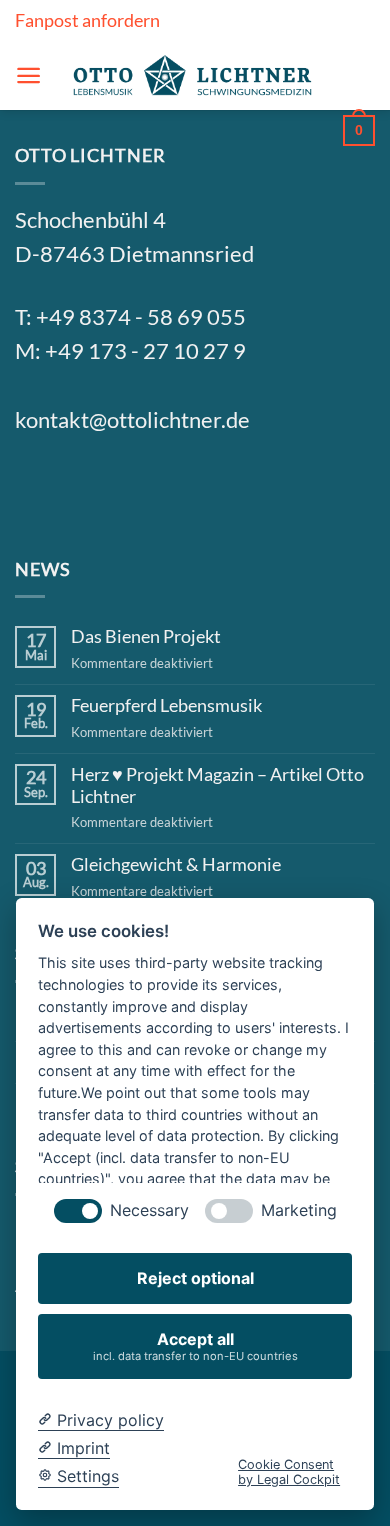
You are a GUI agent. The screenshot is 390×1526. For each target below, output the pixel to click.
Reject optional (195, 1278)
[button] (28, 75)
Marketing (299, 1210)
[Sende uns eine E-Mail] (136, 488)
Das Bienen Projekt (146, 636)
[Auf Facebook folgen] (39, 488)
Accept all (195, 1345)
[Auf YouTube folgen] (232, 488)
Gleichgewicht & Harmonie (176, 864)
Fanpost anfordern (87, 20)
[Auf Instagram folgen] (87, 488)
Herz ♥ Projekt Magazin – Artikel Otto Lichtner (217, 785)
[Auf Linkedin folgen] (184, 488)
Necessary (149, 1210)
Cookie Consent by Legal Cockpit (289, 1472)
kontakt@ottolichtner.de (132, 420)
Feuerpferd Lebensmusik (166, 705)
